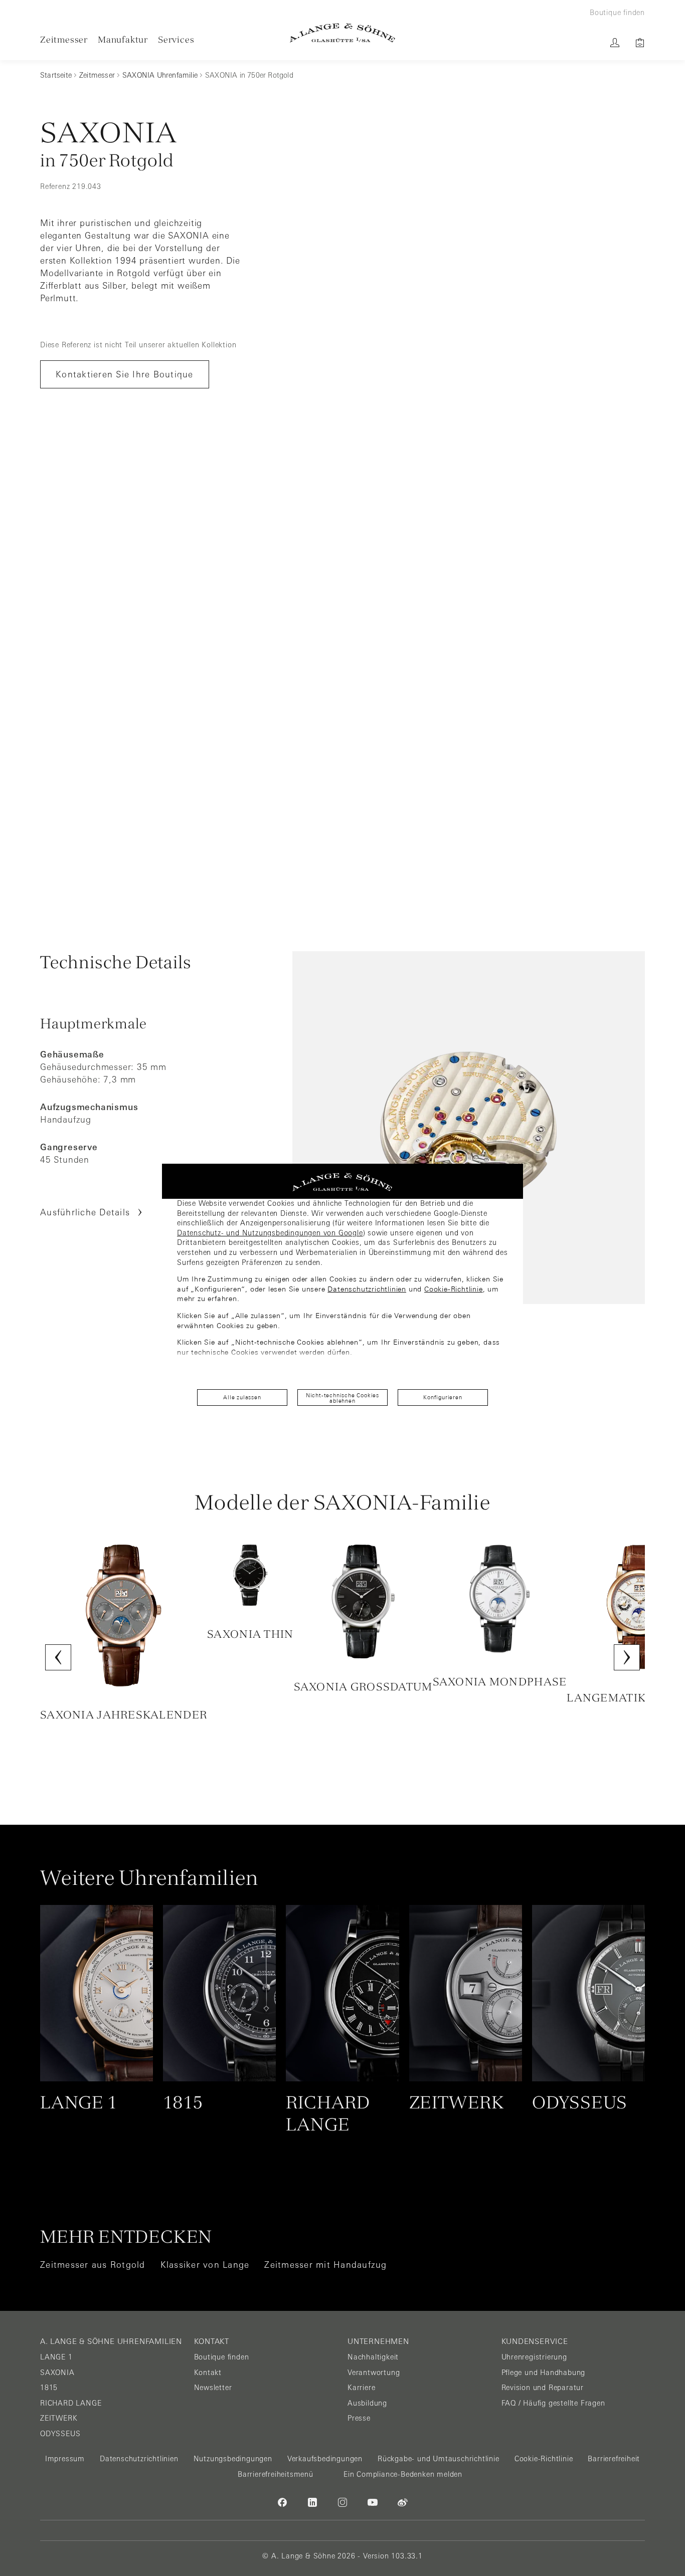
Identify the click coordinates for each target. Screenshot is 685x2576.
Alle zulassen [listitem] (242, 1397)
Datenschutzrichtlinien (367, 1289)
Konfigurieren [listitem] (443, 1397)
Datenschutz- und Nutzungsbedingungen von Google (270, 1233)
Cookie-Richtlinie (454, 1289)
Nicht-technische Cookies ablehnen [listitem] (342, 1398)
